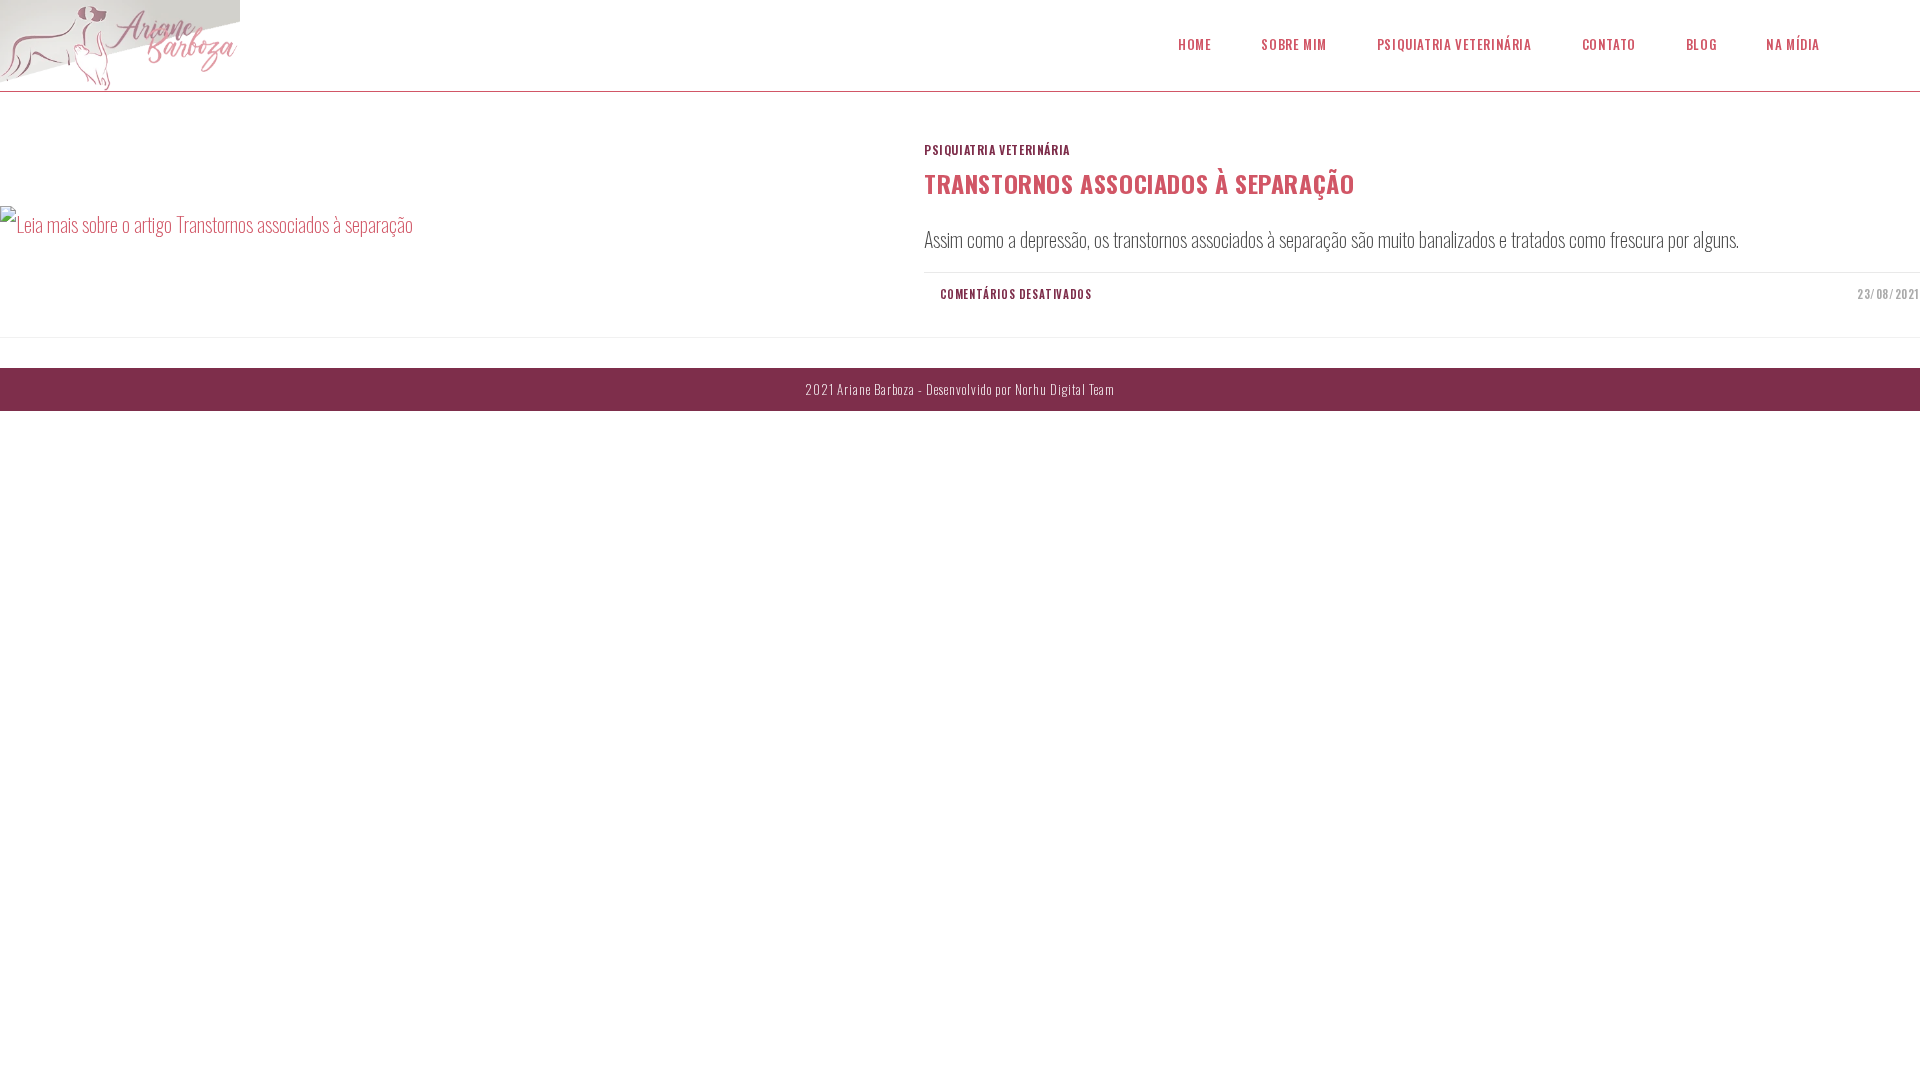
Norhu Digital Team (1065, 389)
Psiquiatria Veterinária (997, 149)
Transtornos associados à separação (1139, 183)
